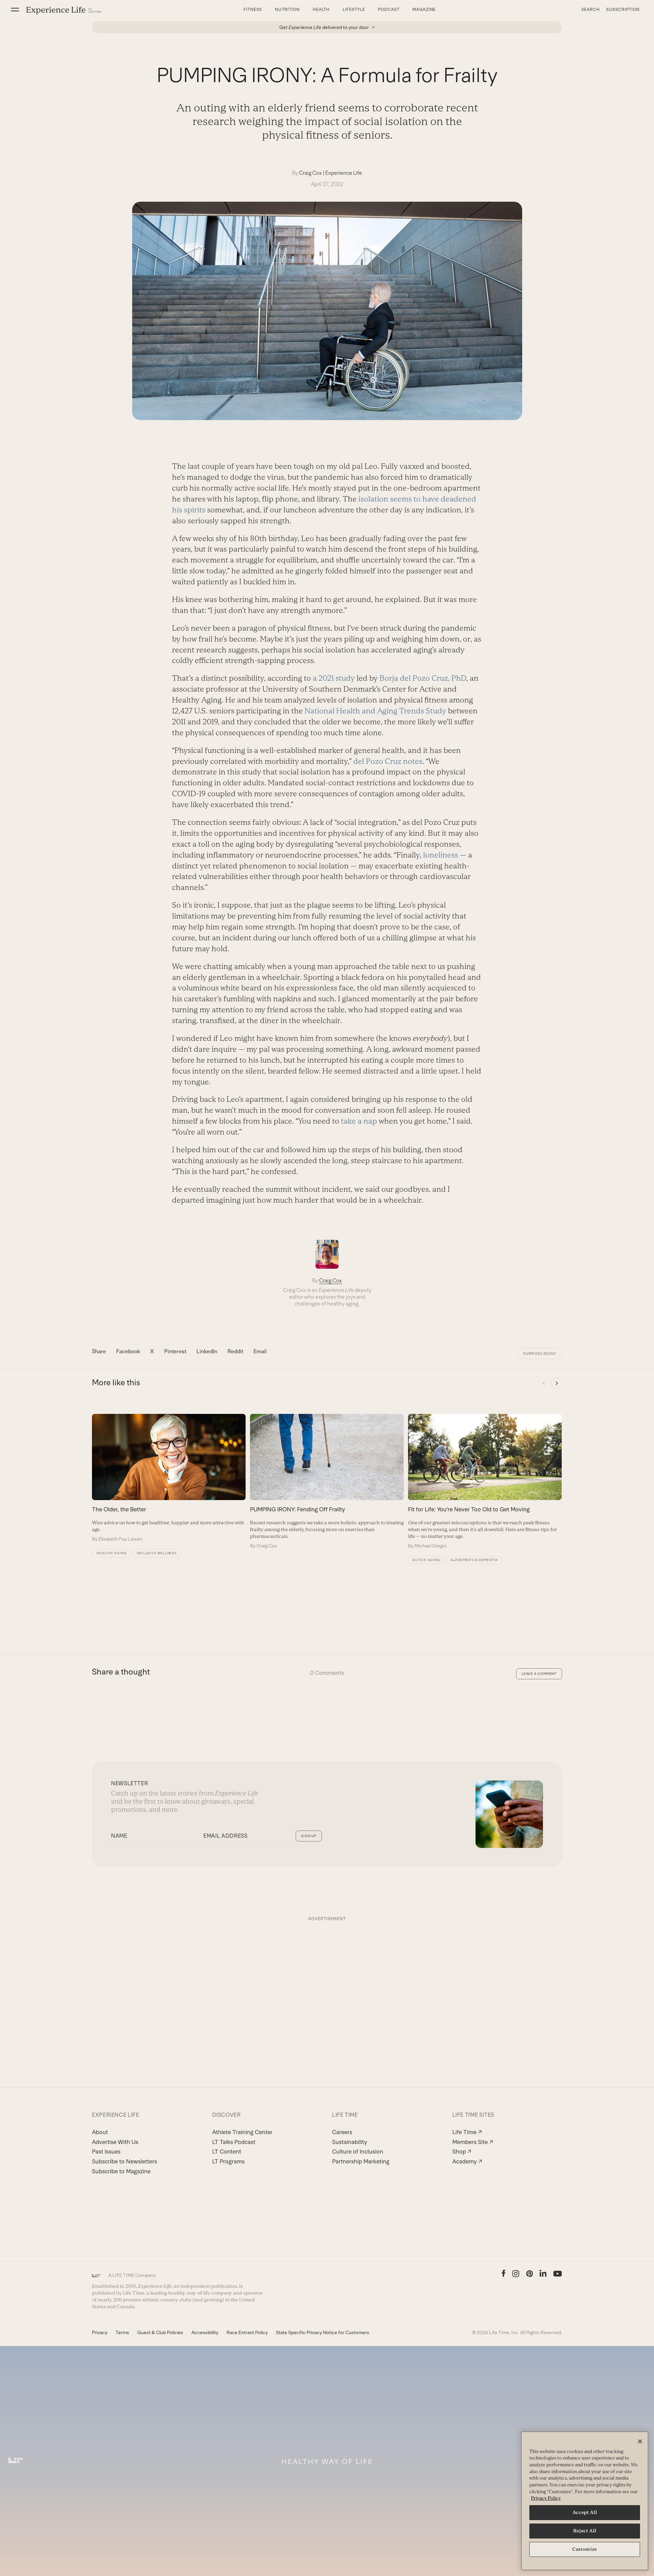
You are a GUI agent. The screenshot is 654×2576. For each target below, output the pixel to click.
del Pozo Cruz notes (388, 761)
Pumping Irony (540, 1354)
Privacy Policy (546, 2498)
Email (260, 1351)
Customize (585, 2549)
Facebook (128, 1351)
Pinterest (175, 1351)
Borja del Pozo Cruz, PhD (423, 678)
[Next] (557, 1383)
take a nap (359, 1121)
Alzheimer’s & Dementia (474, 1560)
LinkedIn (207, 1351)
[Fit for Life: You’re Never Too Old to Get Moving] (485, 1481)
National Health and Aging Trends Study (375, 711)
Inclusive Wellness (157, 1553)
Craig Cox (310, 173)
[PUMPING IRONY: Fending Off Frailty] (327, 1481)
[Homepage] (64, 10)
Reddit (235, 1351)
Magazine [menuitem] (424, 10)
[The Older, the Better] (169, 1478)
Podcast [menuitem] (389, 10)
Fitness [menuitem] (253, 10)
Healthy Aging (111, 1553)
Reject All (585, 2531)
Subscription (623, 10)
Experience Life (344, 173)
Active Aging (426, 1560)
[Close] (640, 2441)
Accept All (585, 2512)
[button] (15, 10)
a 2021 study (334, 678)
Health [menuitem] (321, 10)
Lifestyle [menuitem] (354, 10)
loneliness (441, 855)
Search (591, 10)
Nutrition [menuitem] (287, 10)
